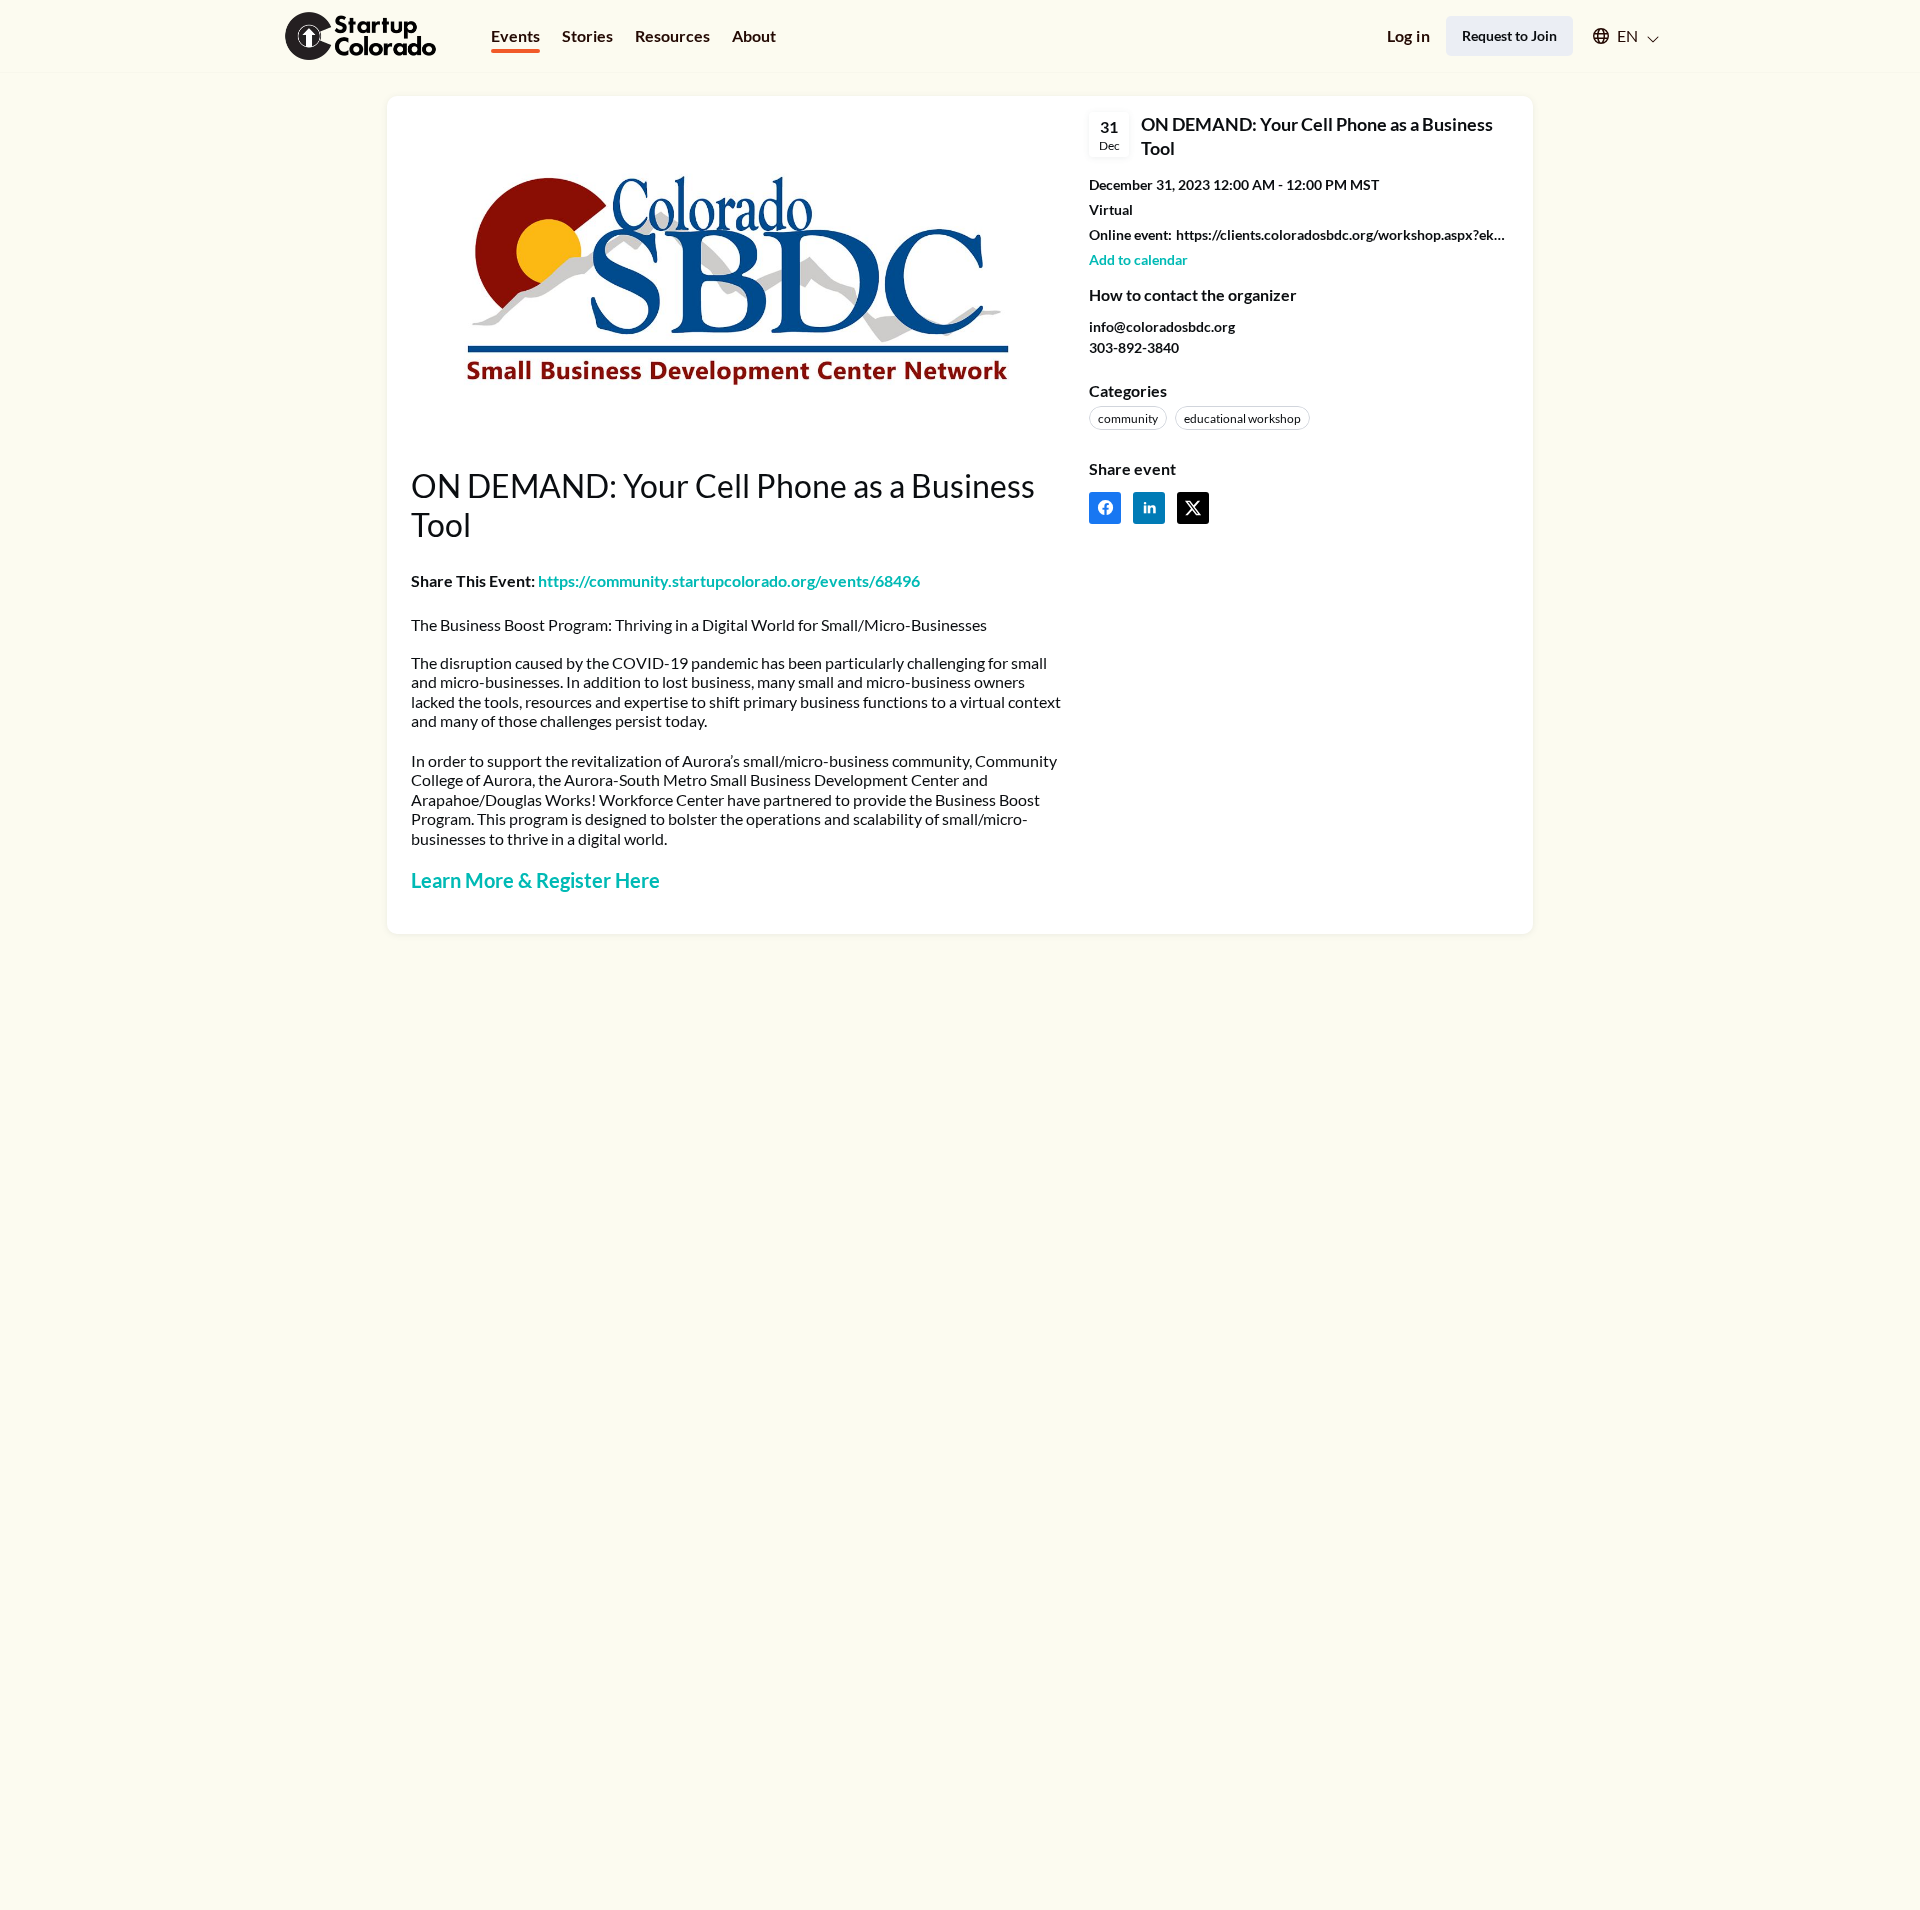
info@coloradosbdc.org (1162, 326)
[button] (1616, 36)
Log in (1408, 35)
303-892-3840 (1134, 347)
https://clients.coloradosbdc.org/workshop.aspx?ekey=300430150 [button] (1342, 234)
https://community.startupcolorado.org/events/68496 (729, 580)
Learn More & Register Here (535, 880)
